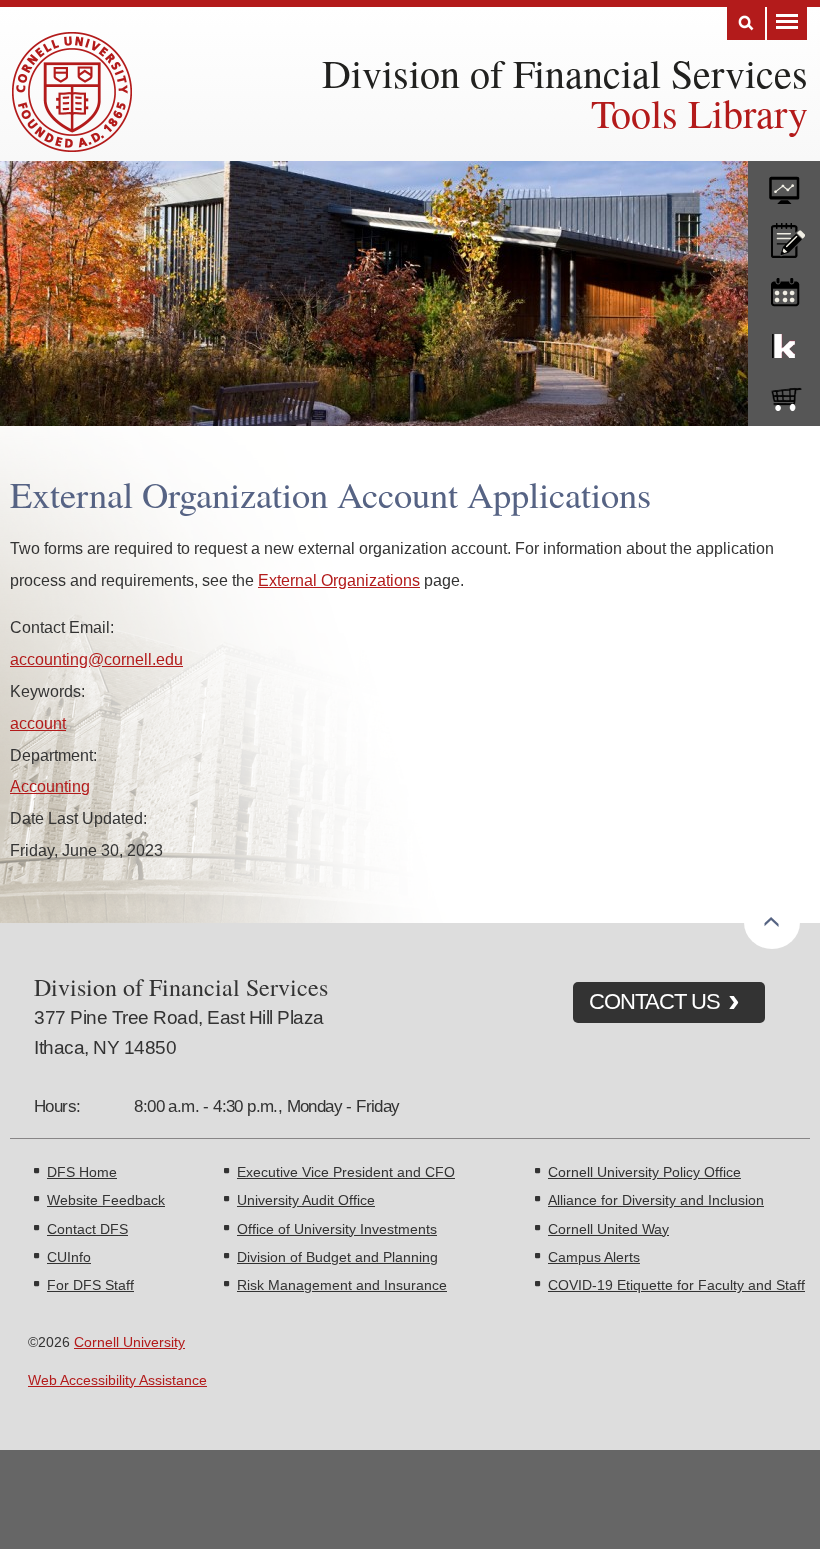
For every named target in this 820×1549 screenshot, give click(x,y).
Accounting (50, 786)
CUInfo (69, 1257)
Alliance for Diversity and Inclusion (656, 1200)
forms (784, 183)
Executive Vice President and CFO (346, 1172)
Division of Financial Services (565, 72)
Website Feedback (106, 1200)
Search (746, 23)
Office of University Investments (337, 1229)
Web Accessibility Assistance (117, 1380)
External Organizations (339, 580)
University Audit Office (306, 1200)
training (784, 289)
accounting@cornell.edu (96, 659)
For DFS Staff (90, 1285)
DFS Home (82, 1172)
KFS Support (784, 342)
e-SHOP (784, 395)
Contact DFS (87, 1229)
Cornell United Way (608, 1229)
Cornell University (129, 1342)
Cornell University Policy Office (644, 1172)
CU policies (784, 236)
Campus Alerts (594, 1257)
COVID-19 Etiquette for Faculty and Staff (676, 1285)
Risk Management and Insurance (342, 1285)
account (38, 723)
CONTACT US (654, 1001)
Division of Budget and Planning (337, 1257)
